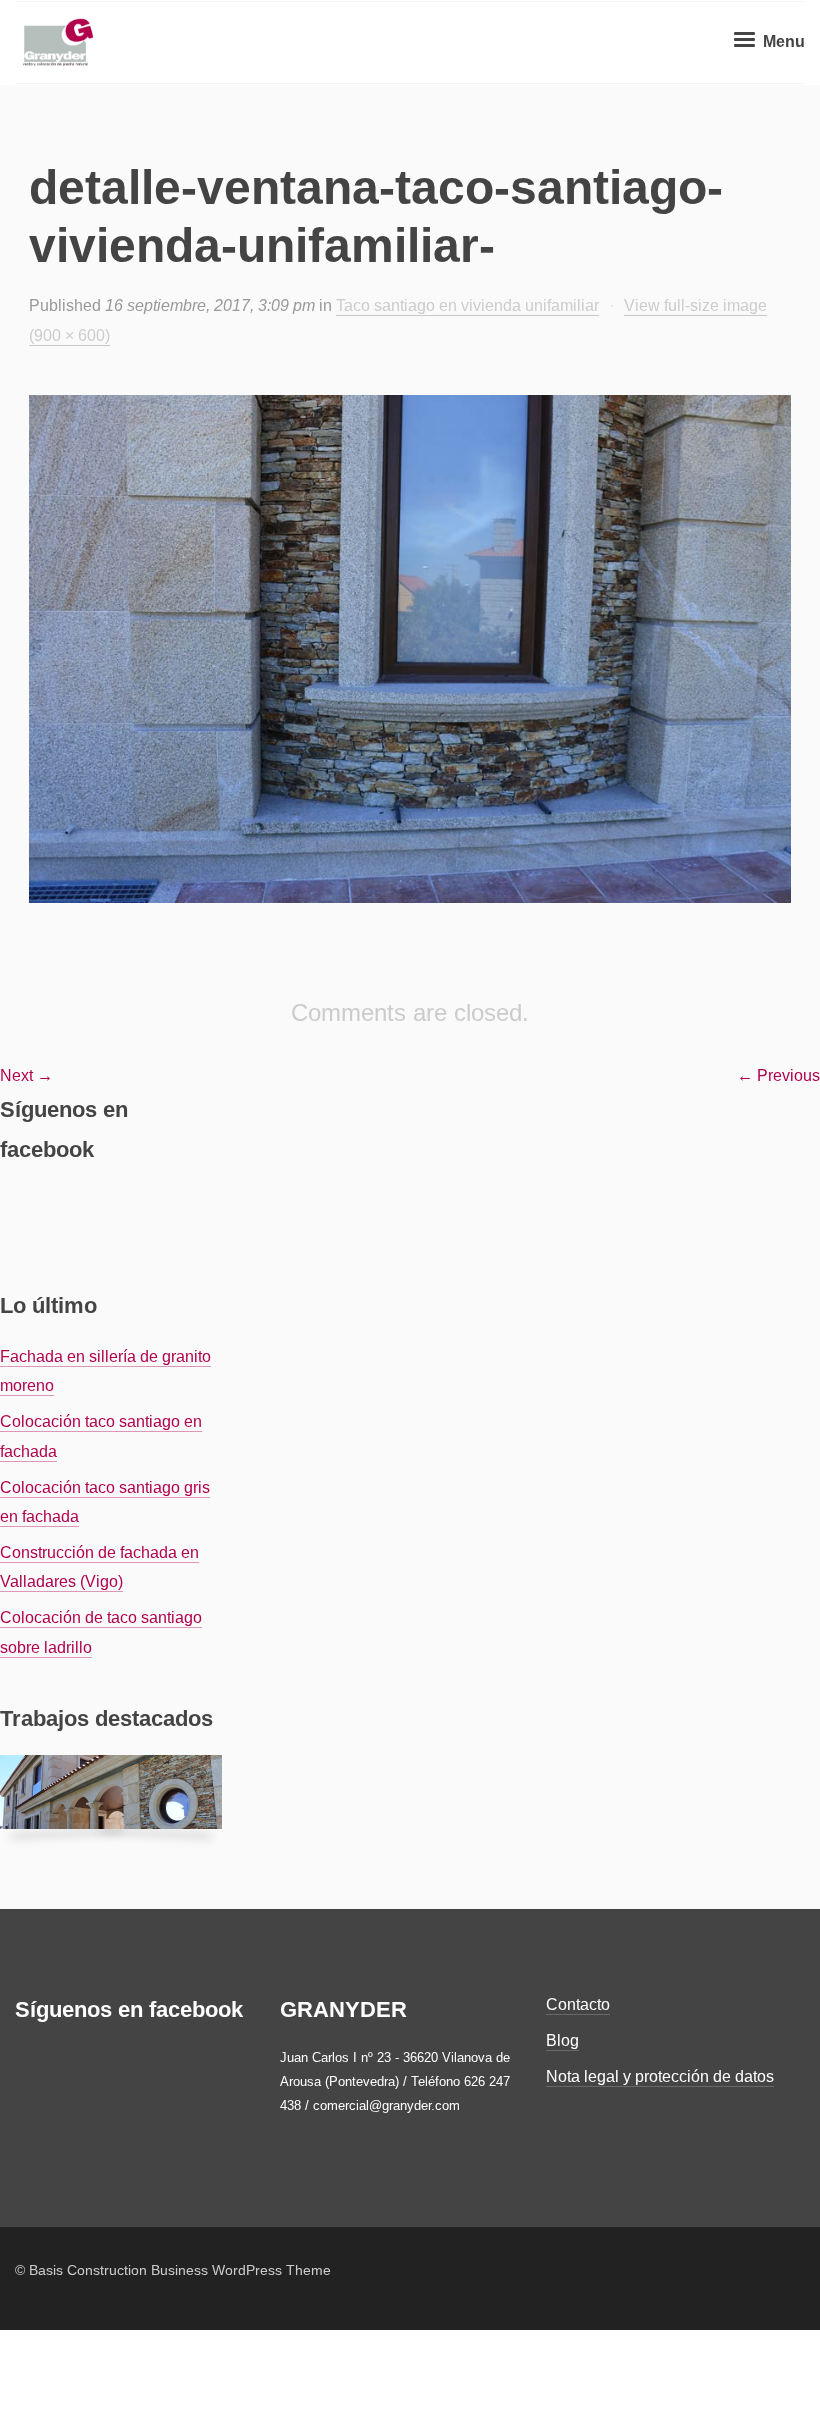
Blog (562, 2040)
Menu (782, 41)
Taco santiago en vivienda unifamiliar (467, 305)
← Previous (778, 1075)
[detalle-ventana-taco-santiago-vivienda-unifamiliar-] (410, 649)
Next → (26, 1075)
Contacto (578, 2004)
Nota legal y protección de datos (660, 2076)
